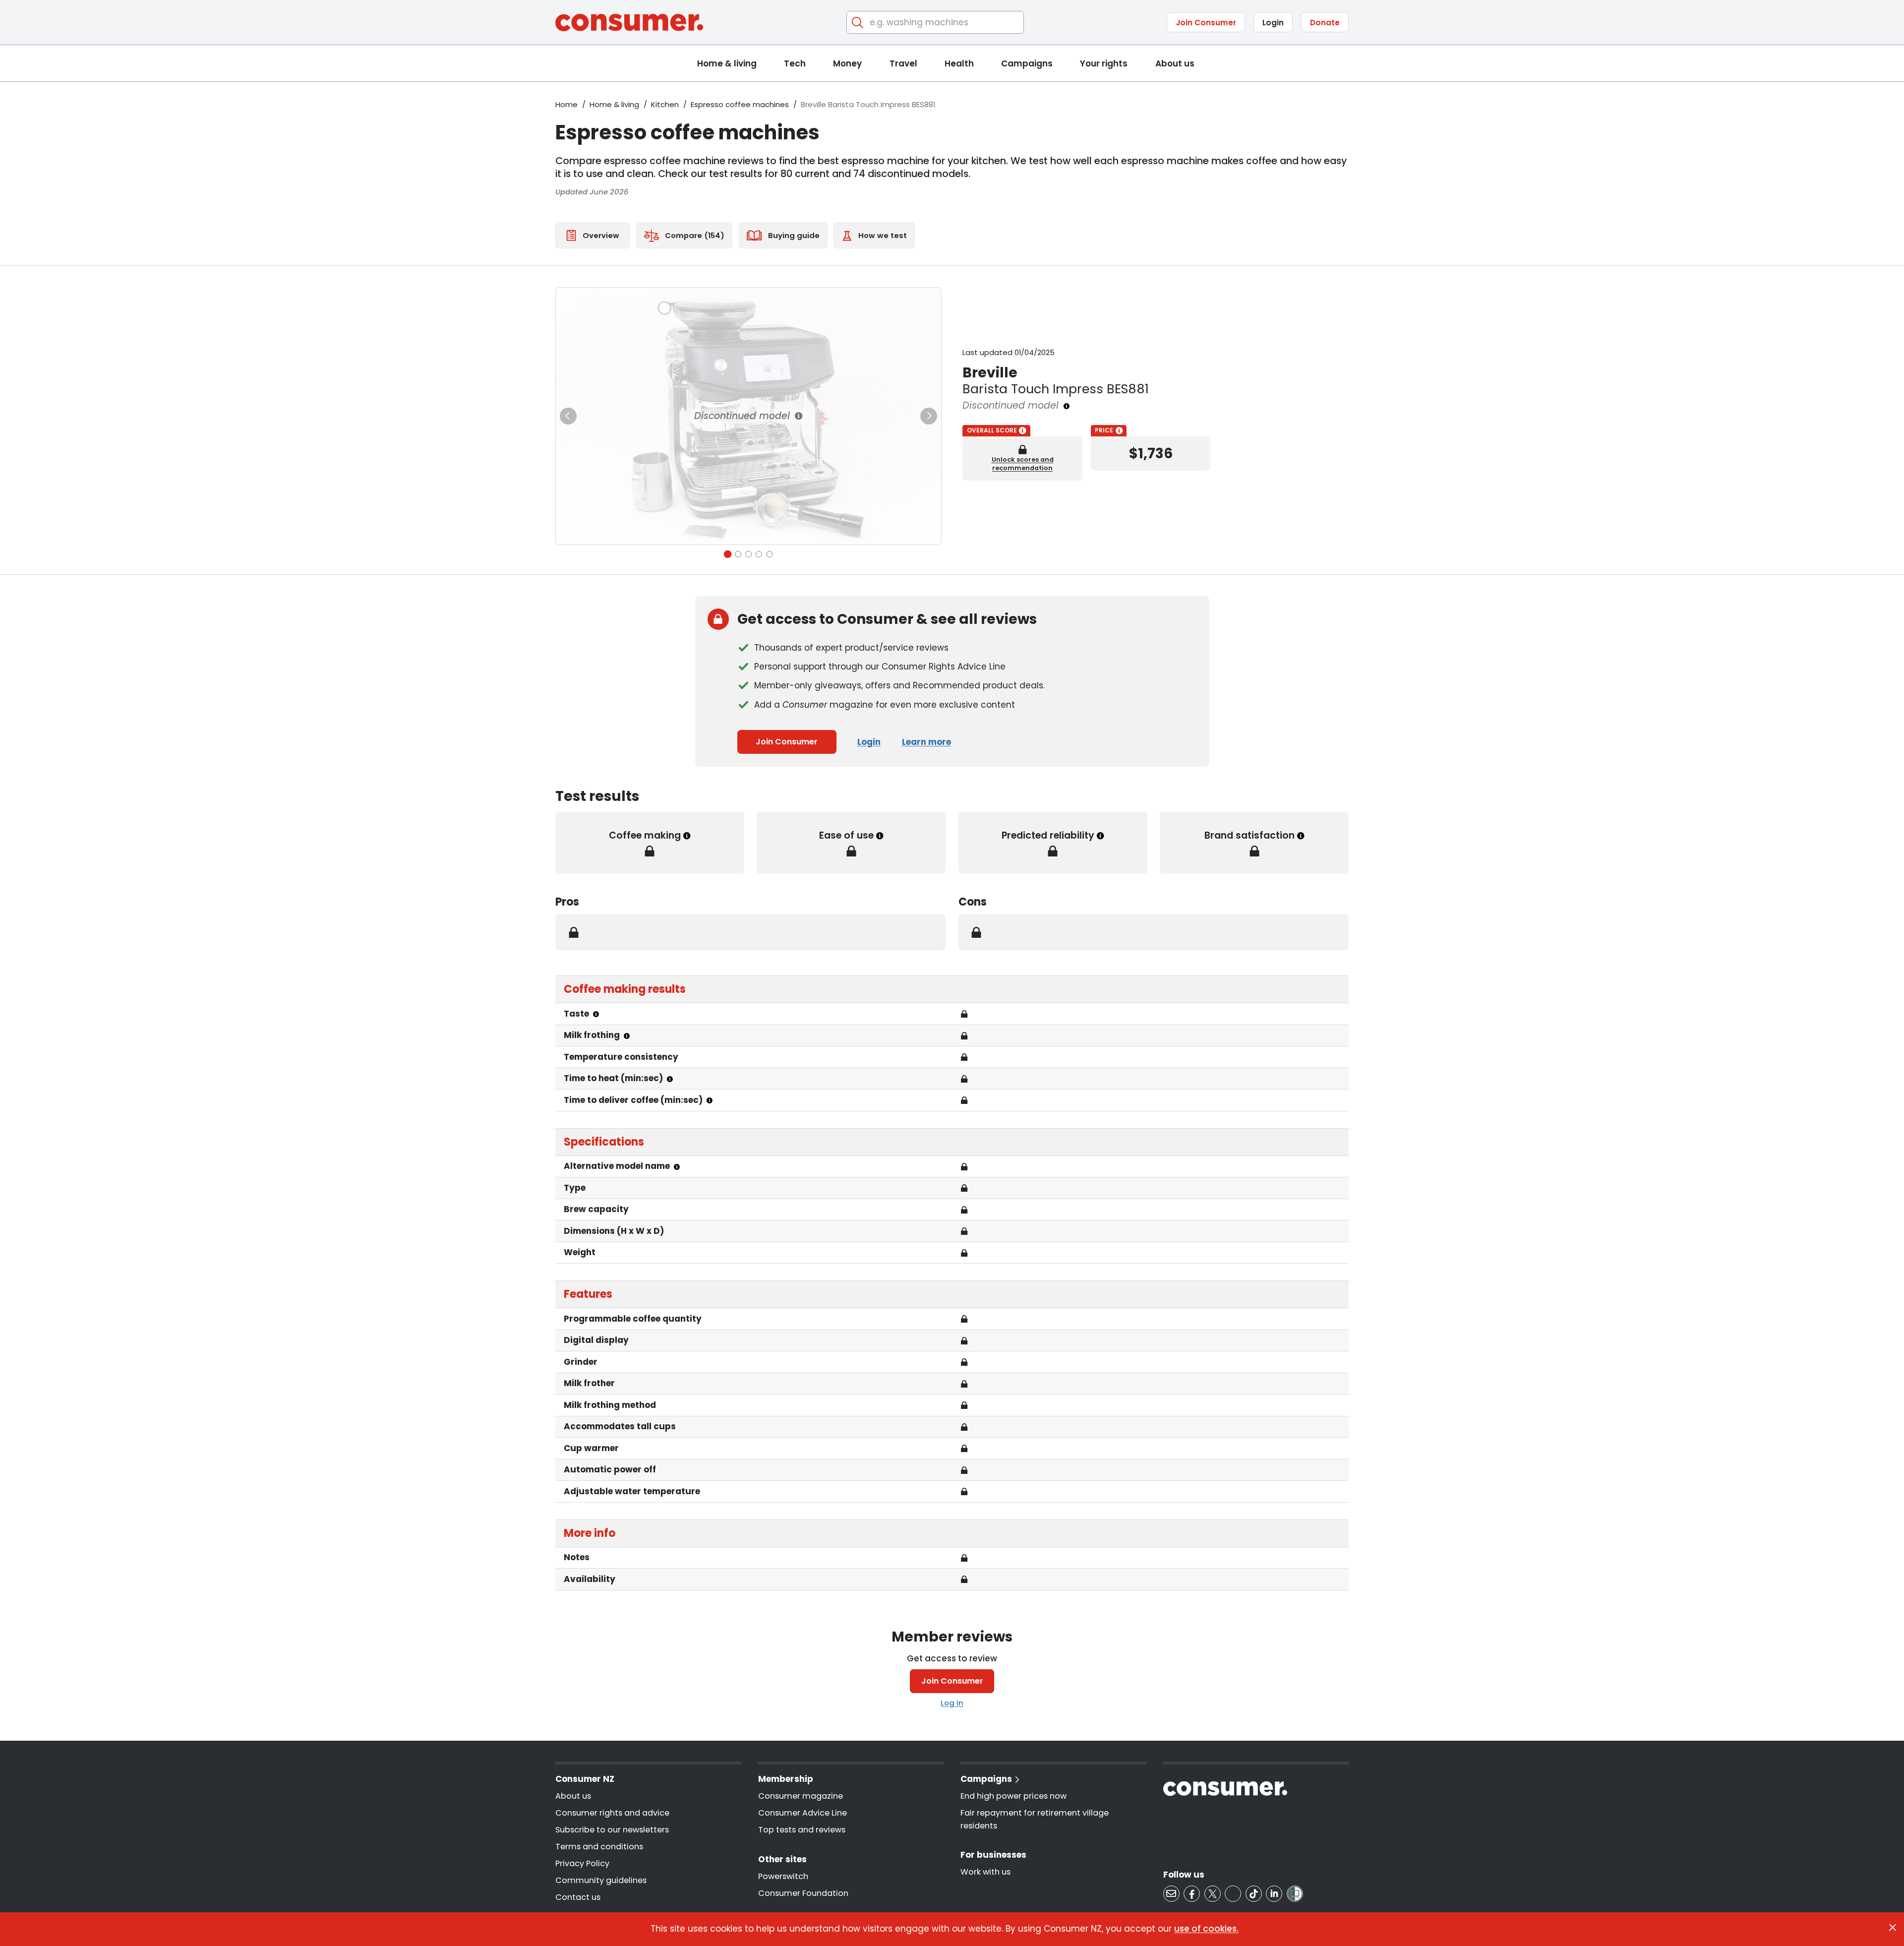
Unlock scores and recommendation (1023, 464)
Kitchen (665, 104)
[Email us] (1171, 1894)
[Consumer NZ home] (629, 23)
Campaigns (1027, 63)
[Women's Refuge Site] (1295, 1894)
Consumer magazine (801, 1796)
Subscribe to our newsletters (612, 1830)
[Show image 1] (727, 554)
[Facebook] (1192, 1894)
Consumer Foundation (803, 1893)
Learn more (926, 742)
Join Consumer (1206, 23)
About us (1175, 63)
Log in (952, 1703)
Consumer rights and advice (612, 1813)
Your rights (1104, 63)
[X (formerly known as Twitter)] (1213, 1894)
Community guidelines (601, 1880)
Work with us (985, 1872)
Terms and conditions (599, 1847)
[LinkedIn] (1274, 1894)
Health (959, 63)
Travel (903, 63)
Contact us (578, 1897)
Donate (1325, 23)
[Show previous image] (568, 416)
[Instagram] (1233, 1894)
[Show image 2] (738, 554)
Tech (795, 63)
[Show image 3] (748, 554)
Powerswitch (783, 1876)
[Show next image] (929, 416)
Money (847, 63)
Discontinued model (742, 416)
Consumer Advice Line (803, 1813)
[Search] (858, 23)
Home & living (727, 63)
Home (566, 104)
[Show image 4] (759, 554)
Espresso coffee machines (740, 104)
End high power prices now (1013, 1796)
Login (1273, 23)
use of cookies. (1206, 1929)
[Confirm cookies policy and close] (1893, 1928)
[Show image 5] (770, 554)
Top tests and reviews (802, 1830)
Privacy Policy (582, 1863)
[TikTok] (1254, 1894)
